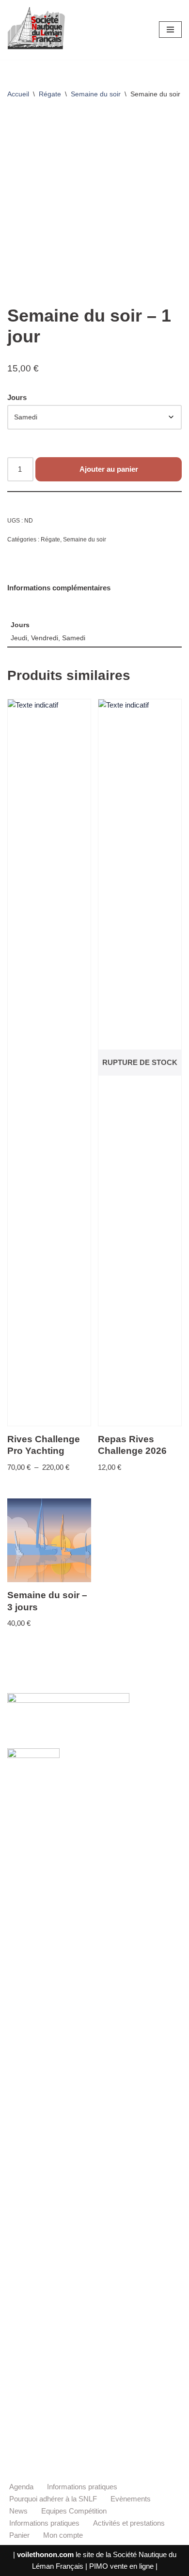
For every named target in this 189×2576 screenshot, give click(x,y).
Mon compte (63, 2535)
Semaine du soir (96, 94)
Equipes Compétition (74, 2511)
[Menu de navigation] (170, 30)
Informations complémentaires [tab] (59, 588)
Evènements (131, 2499)
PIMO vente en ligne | (123, 2566)
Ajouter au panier (109, 469)
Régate (50, 94)
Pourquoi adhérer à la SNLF (53, 2499)
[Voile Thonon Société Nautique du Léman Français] (36, 30)
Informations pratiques (82, 2487)
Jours (17, 397)
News (18, 2511)
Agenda (21, 2487)
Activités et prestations (129, 2523)
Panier (19, 2535)
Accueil (18, 94)
